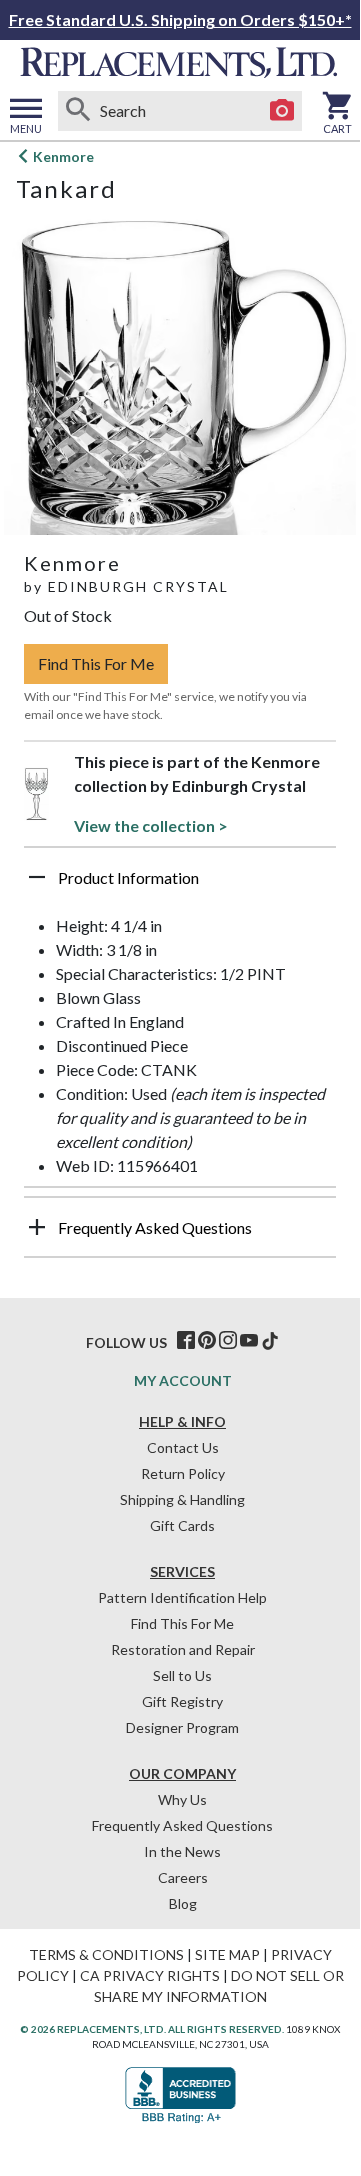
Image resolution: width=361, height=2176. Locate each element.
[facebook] (186, 1341)
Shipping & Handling (182, 1499)
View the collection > (151, 825)
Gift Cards (182, 1525)
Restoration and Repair (183, 1649)
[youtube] (249, 1341)
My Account (183, 1380)
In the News (182, 1851)
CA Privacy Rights (150, 1975)
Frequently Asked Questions (182, 1825)
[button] (180, 885)
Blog (183, 1903)
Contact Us (183, 1447)
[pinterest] (207, 1341)
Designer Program (182, 1727)
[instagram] (228, 1341)
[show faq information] (37, 1227)
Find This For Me (96, 663)
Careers (183, 1877)
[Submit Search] (78, 111)
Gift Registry (182, 1701)
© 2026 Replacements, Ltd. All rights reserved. (152, 2029)
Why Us (182, 1799)
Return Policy (183, 1473)
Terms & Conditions (106, 1954)
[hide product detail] (37, 877)
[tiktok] (270, 1341)
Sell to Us (182, 1675)
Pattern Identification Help (182, 1597)
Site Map (227, 1954)
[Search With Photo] (282, 111)
